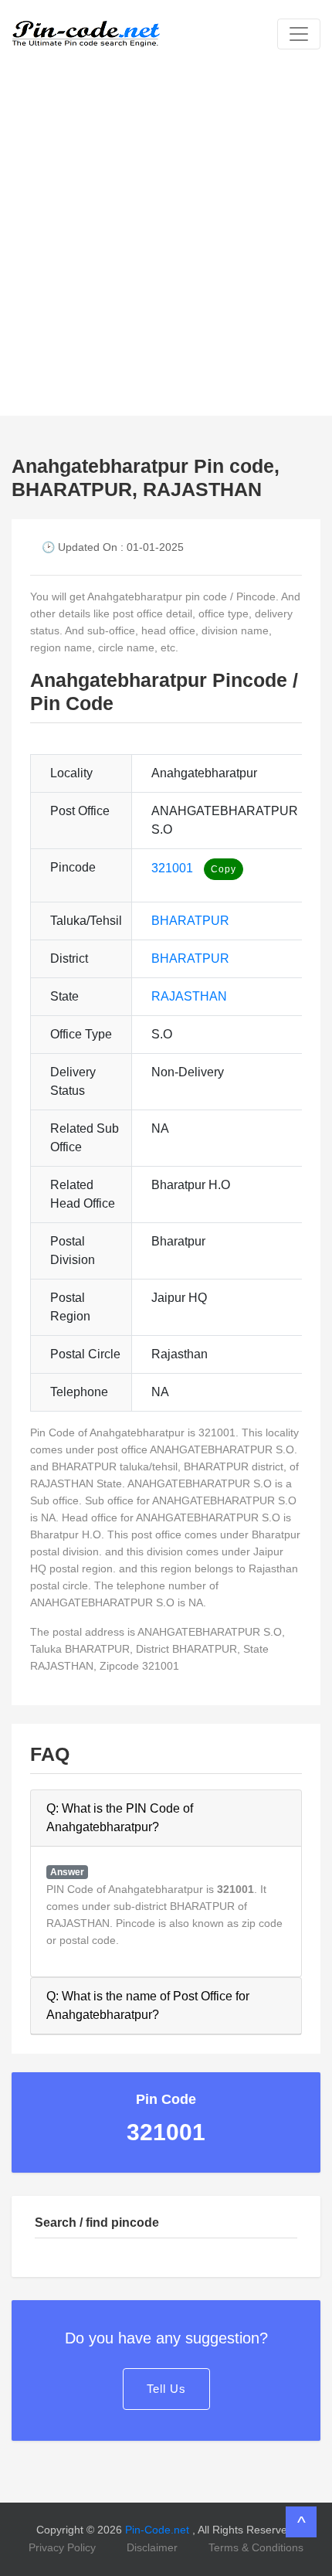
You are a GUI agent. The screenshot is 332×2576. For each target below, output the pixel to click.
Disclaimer (152, 2547)
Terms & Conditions (256, 2547)
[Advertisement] (166, 242)
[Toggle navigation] (299, 34)
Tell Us (166, 2389)
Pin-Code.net (159, 2530)
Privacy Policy (62, 2547)
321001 (172, 868)
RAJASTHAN (189, 996)
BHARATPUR (190, 921)
